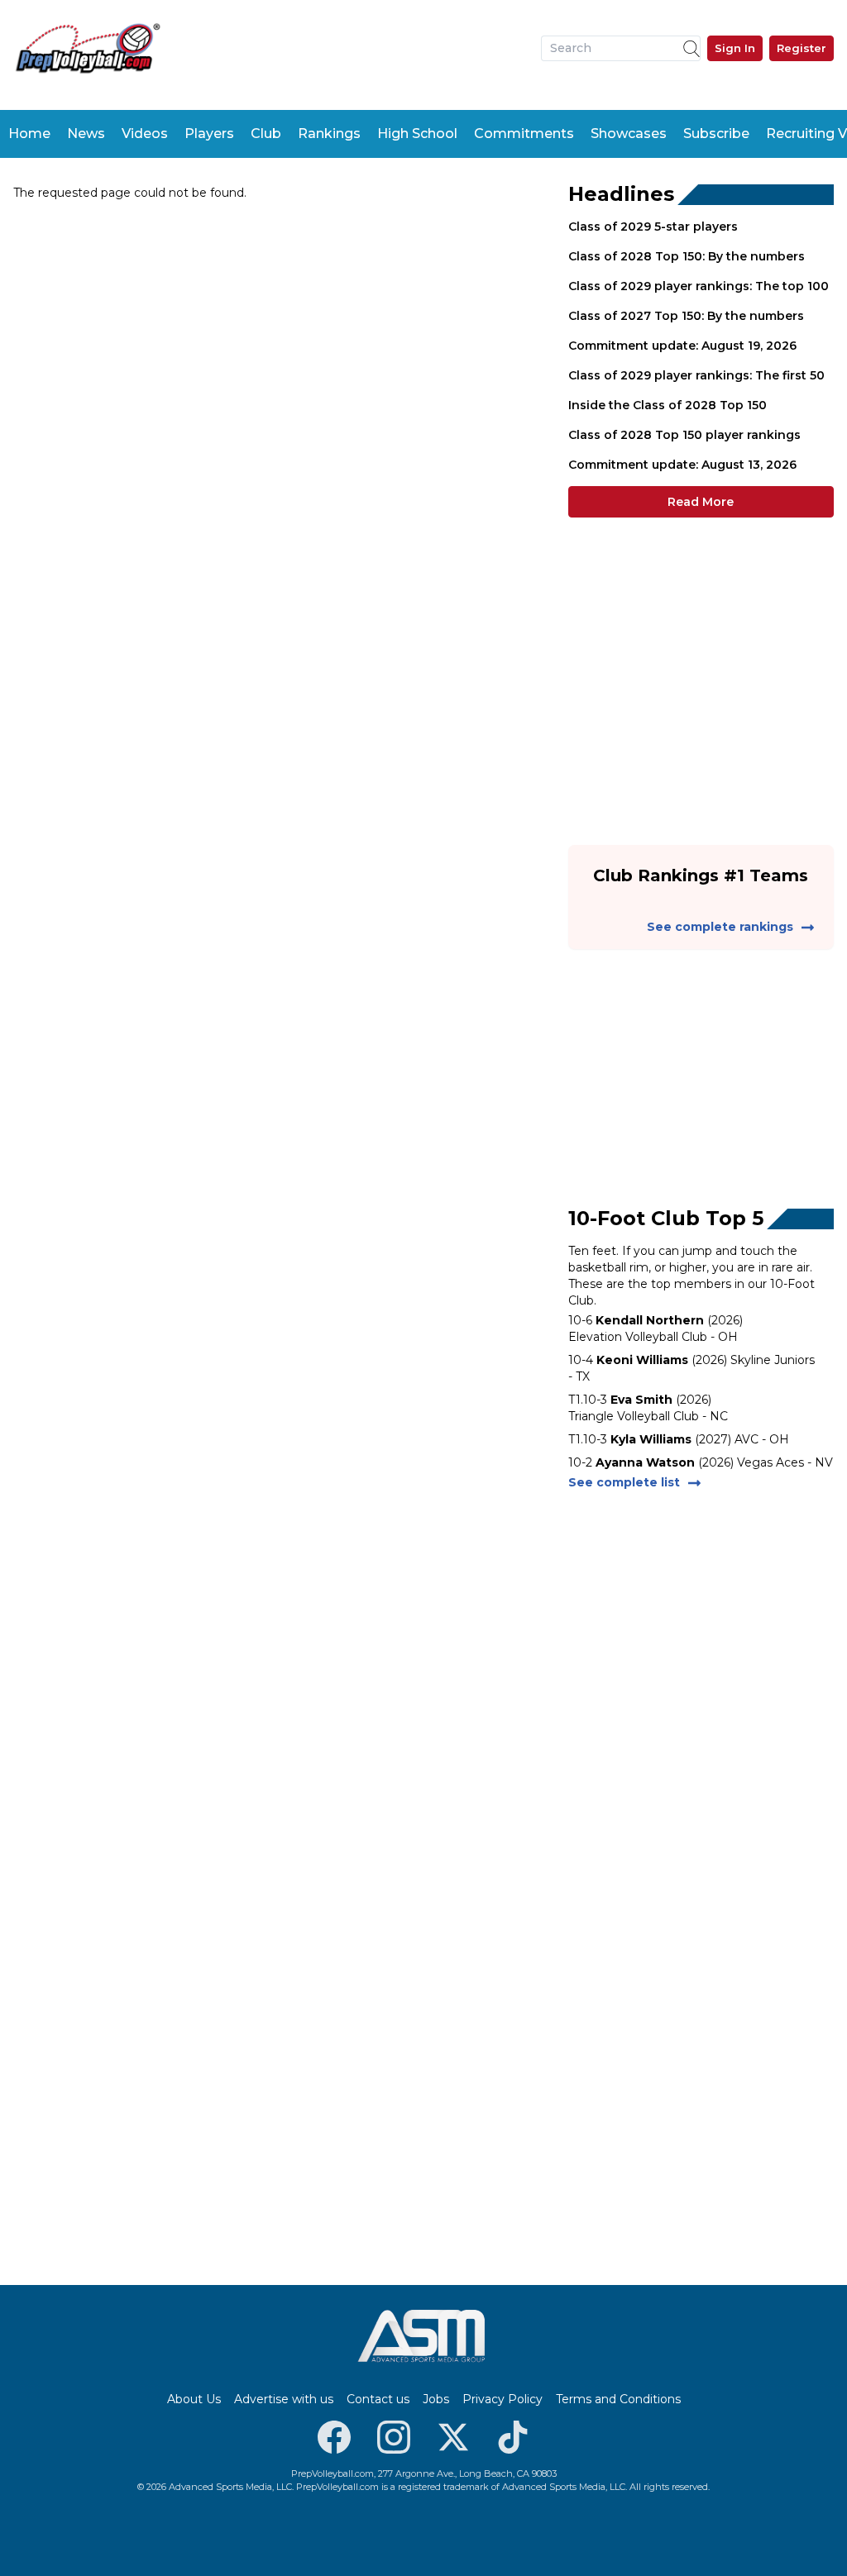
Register (802, 48)
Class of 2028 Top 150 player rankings (684, 435)
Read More (701, 502)
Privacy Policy (502, 2399)
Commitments (524, 134)
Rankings (329, 134)
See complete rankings (720, 927)
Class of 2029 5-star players (653, 227)
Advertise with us (284, 2399)
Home (29, 134)
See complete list (624, 1482)
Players (209, 134)
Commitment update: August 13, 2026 (682, 465)
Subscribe (716, 134)
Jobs (436, 2399)
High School (417, 134)
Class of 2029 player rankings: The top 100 (699, 286)
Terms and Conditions (618, 2399)
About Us (194, 2399)
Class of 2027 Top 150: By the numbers (686, 316)
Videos (145, 134)
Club (266, 134)
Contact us (378, 2399)
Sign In (735, 48)
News (86, 134)
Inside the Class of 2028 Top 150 (668, 405)
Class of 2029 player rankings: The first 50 (696, 375)
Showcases (629, 134)
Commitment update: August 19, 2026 (682, 346)
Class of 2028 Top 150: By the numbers (687, 256)
